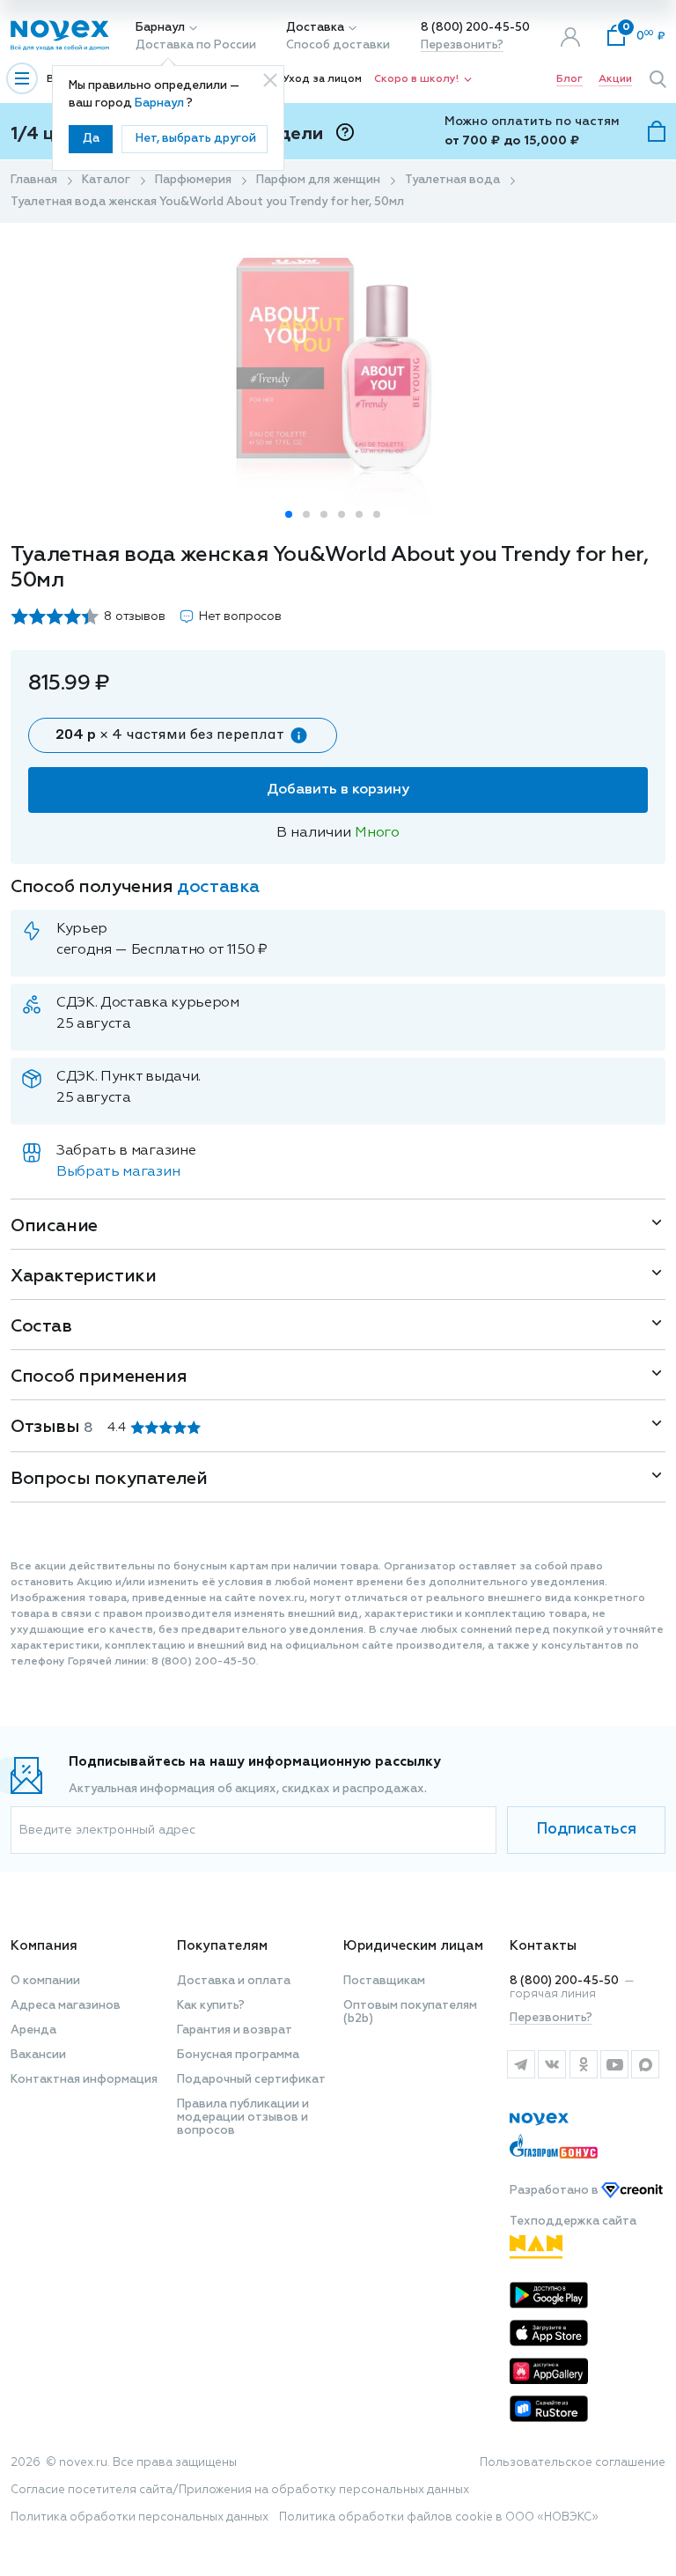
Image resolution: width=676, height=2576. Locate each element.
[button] (289, 514)
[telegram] (521, 2064)
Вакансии (38, 2055)
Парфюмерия (193, 180)
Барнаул (160, 28)
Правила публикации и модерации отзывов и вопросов (243, 2118)
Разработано (555, 2191)
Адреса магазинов (66, 2006)
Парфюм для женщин (318, 180)
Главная (34, 180)
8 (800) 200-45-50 (475, 28)
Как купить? (211, 2006)
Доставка (315, 28)
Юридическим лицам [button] (413, 1946)
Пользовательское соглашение (573, 2463)
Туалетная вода (452, 180)
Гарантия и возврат (235, 2030)
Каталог (106, 180)
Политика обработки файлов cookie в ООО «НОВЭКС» (439, 2517)
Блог (569, 79)
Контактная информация (84, 2080)
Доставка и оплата (234, 1981)
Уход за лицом (322, 79)
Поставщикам (384, 1981)
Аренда (33, 2030)
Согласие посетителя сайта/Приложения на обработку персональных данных (240, 2490)
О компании (45, 1981)
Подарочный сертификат (251, 2080)
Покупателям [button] (222, 1946)
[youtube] (614, 2064)
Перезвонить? (462, 45)
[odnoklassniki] (583, 2064)
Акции (615, 79)
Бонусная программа (238, 2055)
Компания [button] (44, 1946)
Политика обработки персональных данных (140, 2517)
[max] (646, 2064)
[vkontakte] (551, 2064)
